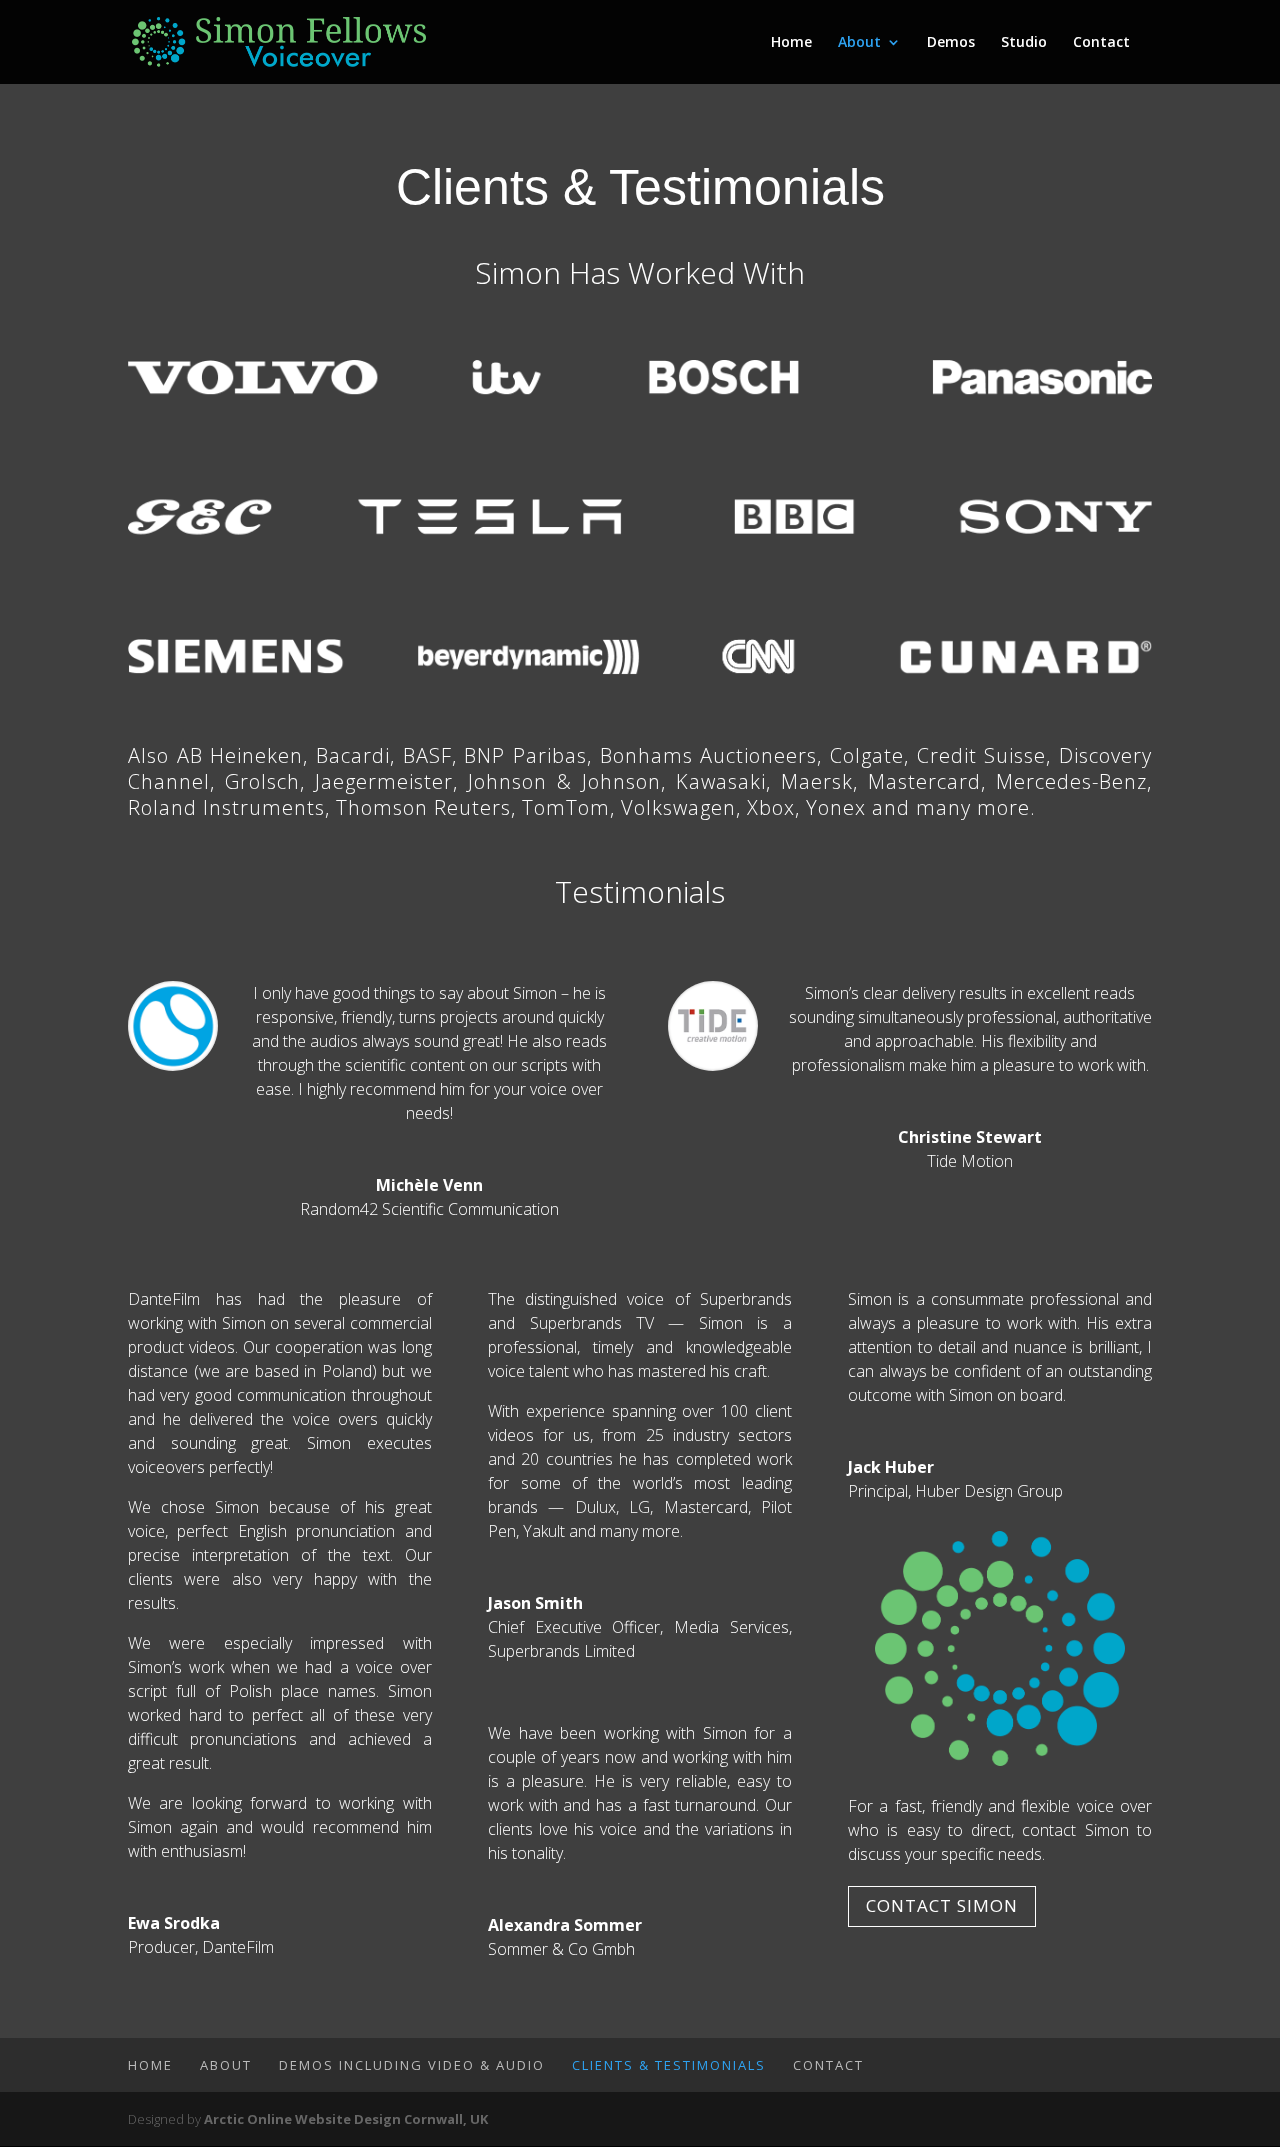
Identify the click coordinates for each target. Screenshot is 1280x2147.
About (859, 43)
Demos (951, 43)
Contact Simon (942, 1905)
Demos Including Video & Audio (412, 2065)
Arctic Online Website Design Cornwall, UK (346, 2119)
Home (791, 43)
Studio (1024, 43)
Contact (1101, 43)
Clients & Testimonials (669, 2065)
